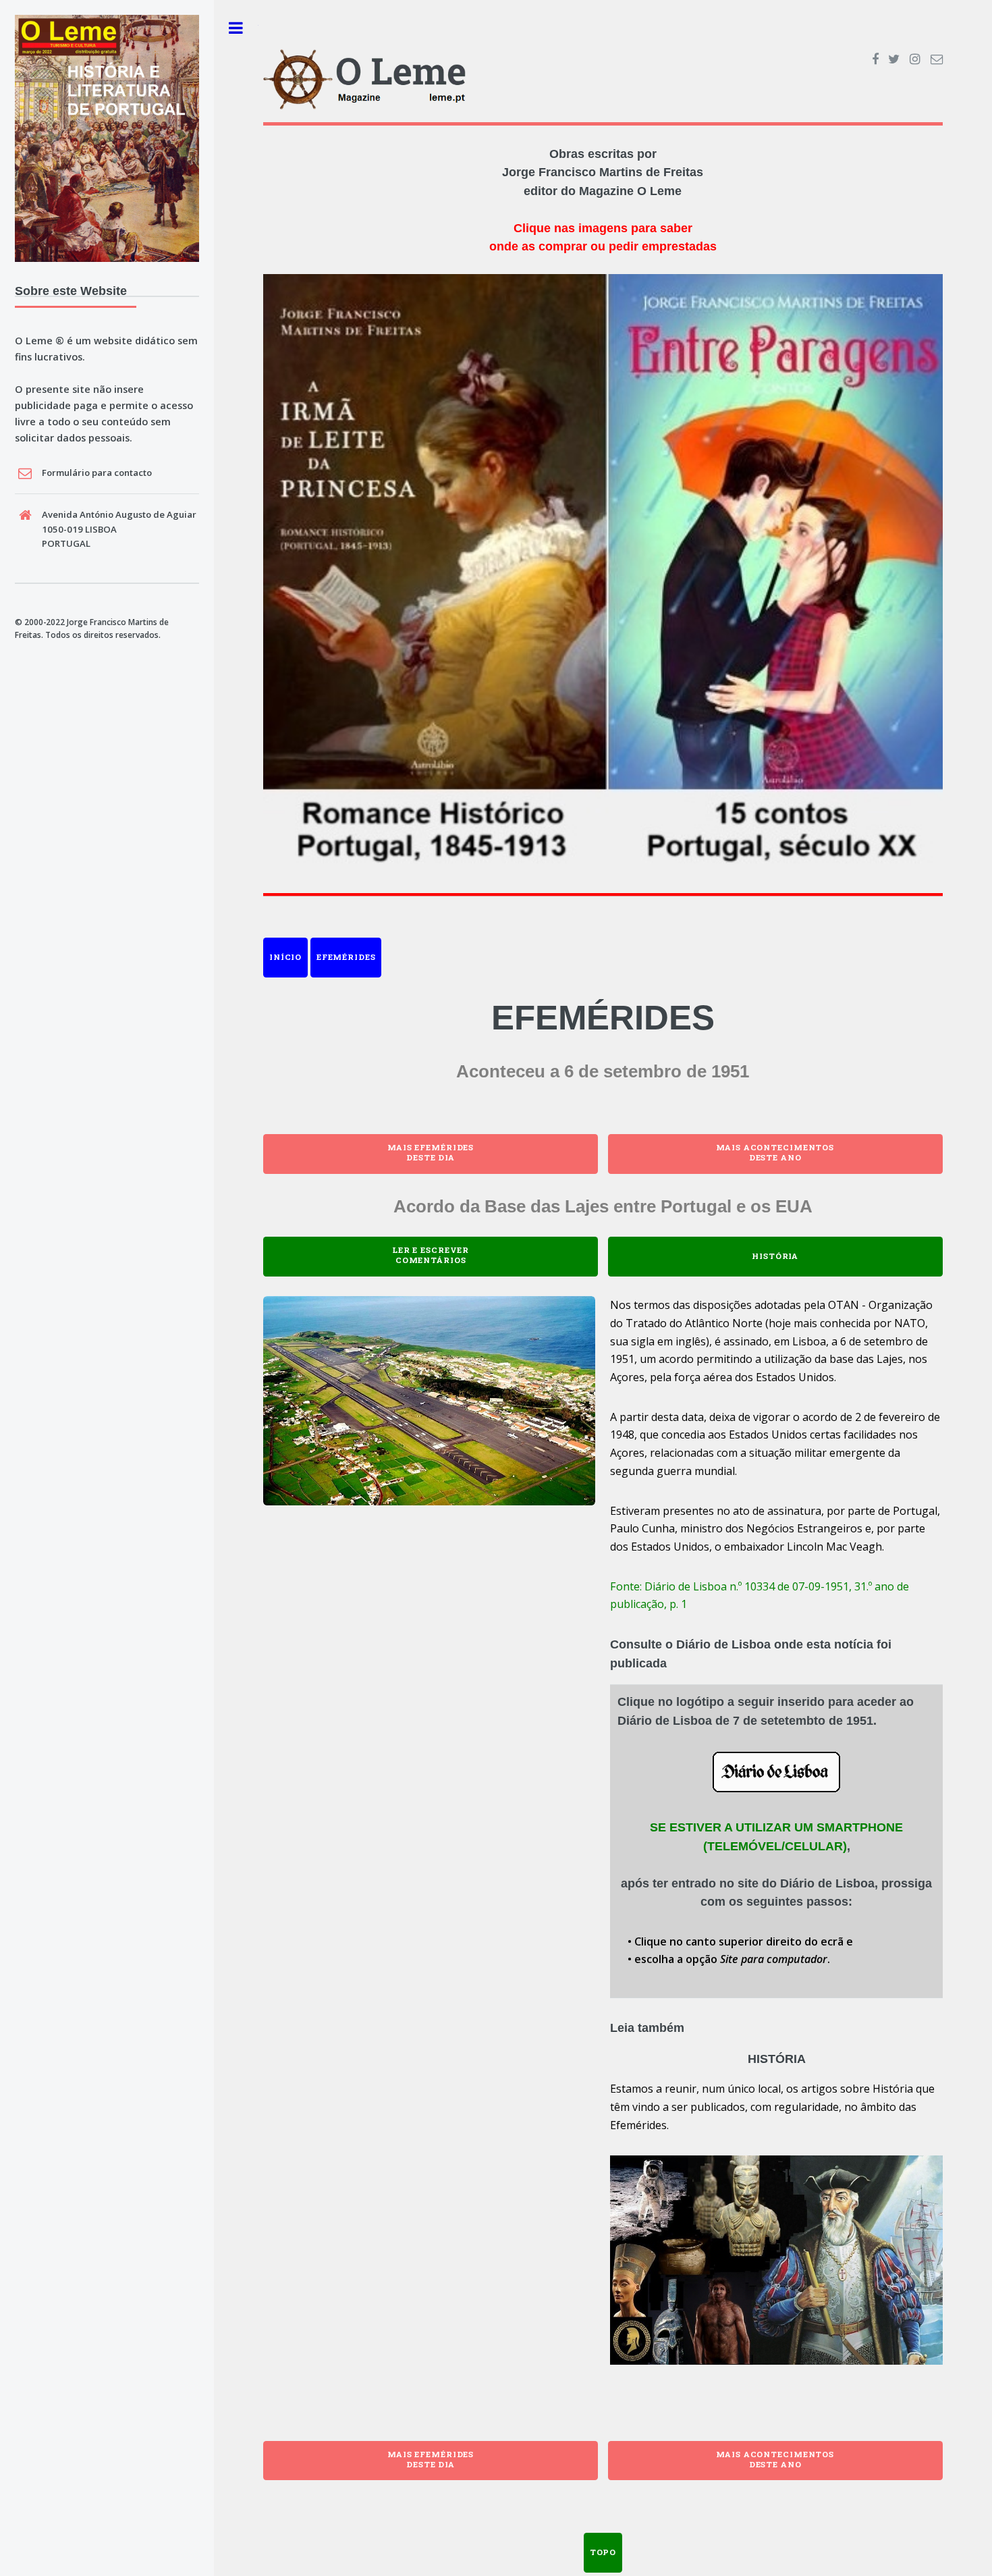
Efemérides (346, 957)
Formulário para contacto (97, 473)
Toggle (236, 28)
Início (285, 957)
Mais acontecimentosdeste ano (775, 1152)
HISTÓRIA (775, 1256)
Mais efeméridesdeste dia (431, 1152)
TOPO (603, 2552)
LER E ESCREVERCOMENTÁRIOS (431, 1255)
